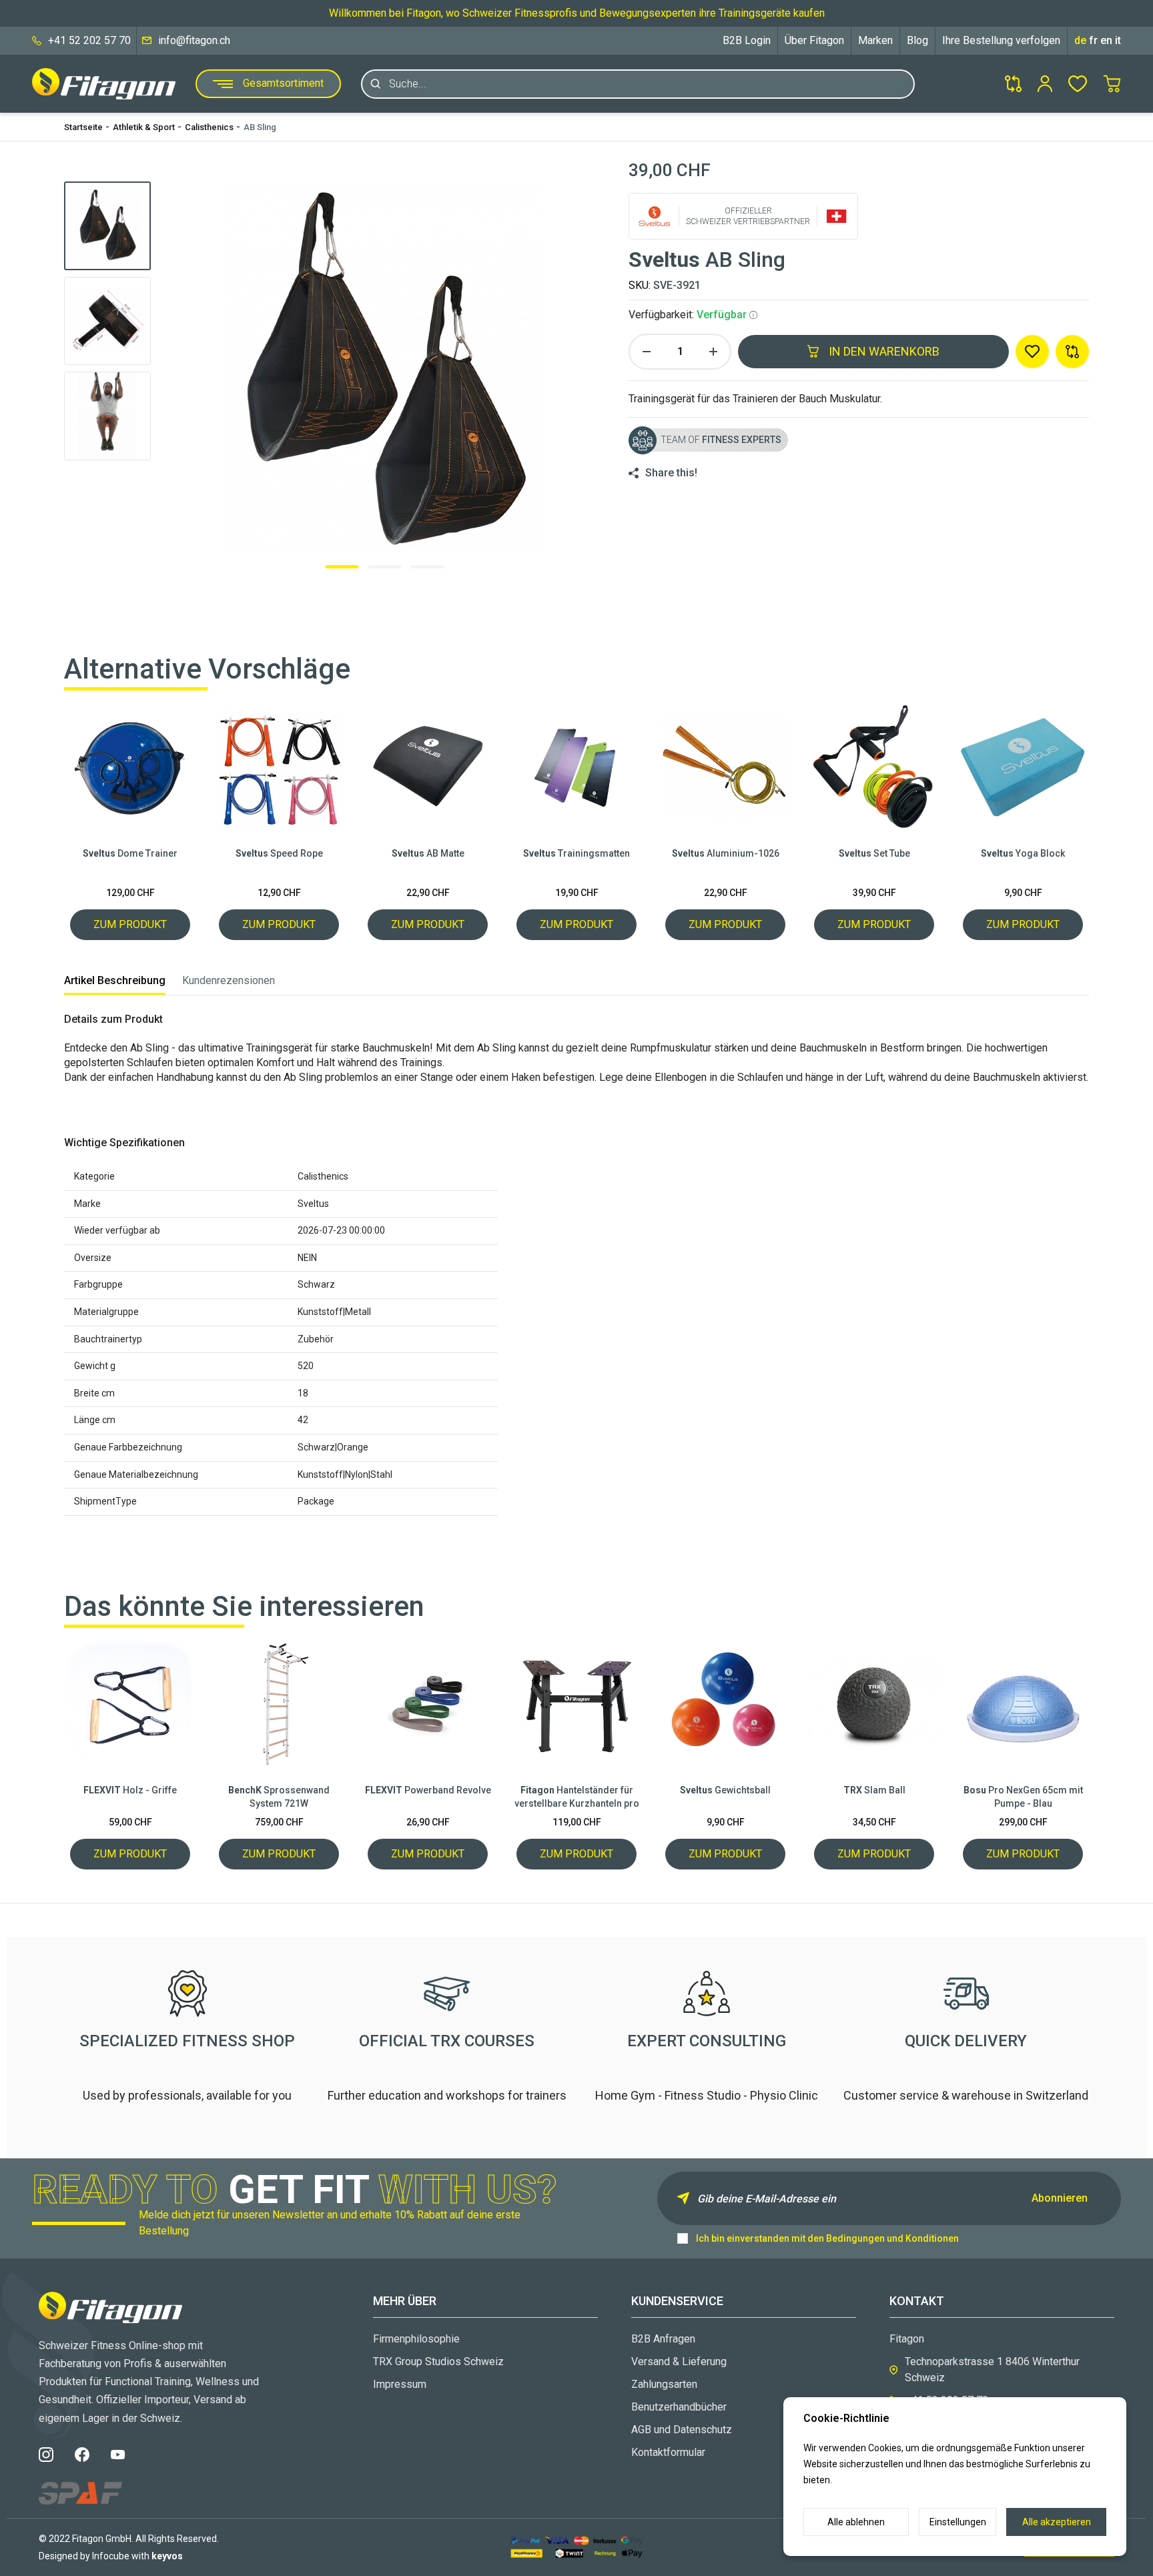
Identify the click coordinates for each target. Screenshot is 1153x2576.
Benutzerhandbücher (679, 2407)
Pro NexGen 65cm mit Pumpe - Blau (1023, 1797)
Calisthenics (209, 127)
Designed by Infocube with (111, 2556)
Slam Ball (874, 1790)
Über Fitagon (814, 40)
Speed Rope (279, 853)
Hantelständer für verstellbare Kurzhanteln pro (577, 1797)
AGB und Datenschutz (682, 2430)
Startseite (83, 127)
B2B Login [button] (747, 40)
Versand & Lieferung (679, 2362)
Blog (917, 40)
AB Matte (428, 853)
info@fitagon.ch (194, 40)
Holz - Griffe (130, 1790)
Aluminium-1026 (726, 853)
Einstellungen (958, 2522)
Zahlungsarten (664, 2384)
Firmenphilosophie (416, 2339)
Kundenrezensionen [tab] (229, 980)
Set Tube (874, 853)
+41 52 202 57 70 (89, 40)
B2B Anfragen (663, 2339)
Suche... (408, 84)
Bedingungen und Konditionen (892, 2238)
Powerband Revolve (428, 1790)
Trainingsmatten (576, 853)
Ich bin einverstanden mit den (827, 2238)
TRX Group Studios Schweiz (438, 2362)
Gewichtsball (725, 1790)
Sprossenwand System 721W (279, 1797)
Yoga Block (1023, 853)
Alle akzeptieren (1057, 2522)
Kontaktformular (668, 2452)
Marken (875, 40)
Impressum (400, 2384)
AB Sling (260, 127)
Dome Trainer (130, 853)
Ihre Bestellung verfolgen (1001, 40)
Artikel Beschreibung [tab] (115, 980)
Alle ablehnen (856, 2522)
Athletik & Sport (144, 127)
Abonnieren (1060, 2198)
